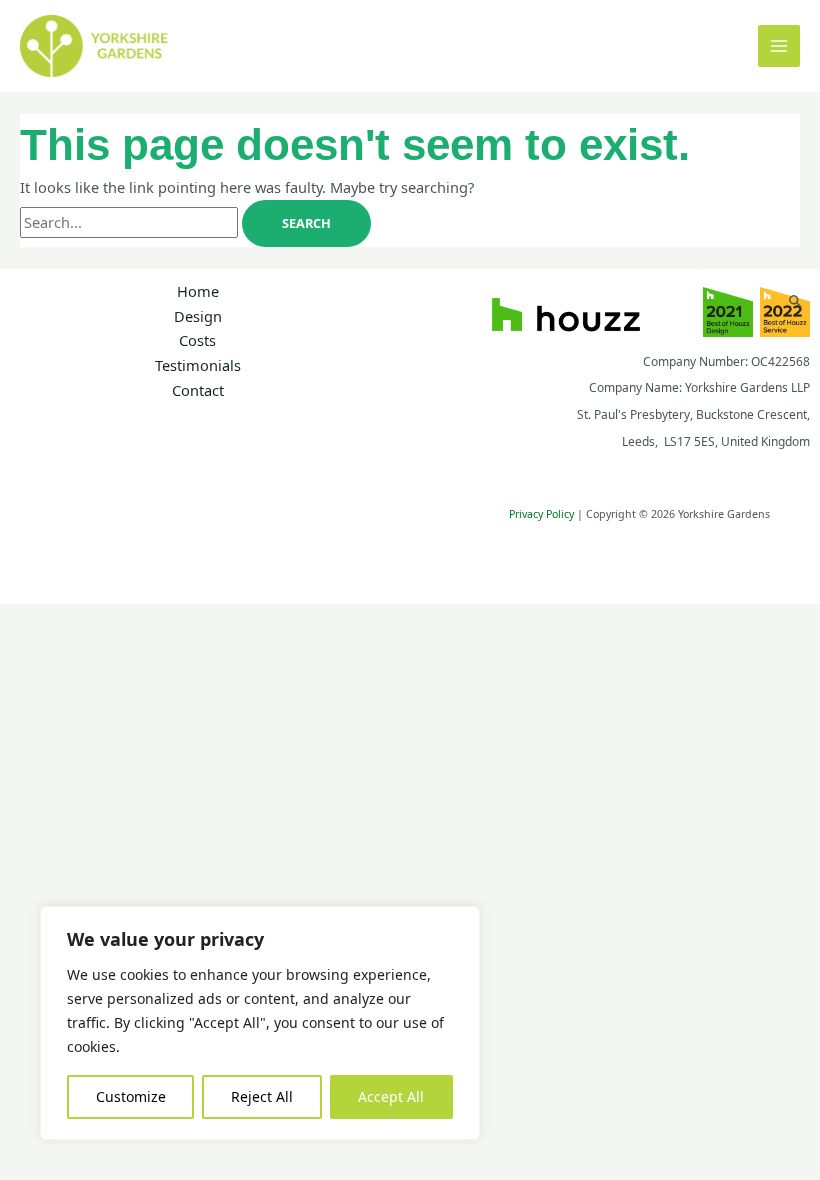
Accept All (391, 1096)
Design (198, 316)
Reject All (262, 1096)
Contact (198, 390)
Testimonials (198, 365)
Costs (197, 340)
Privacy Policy (541, 514)
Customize (131, 1096)
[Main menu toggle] (779, 46)
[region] (260, 1023)
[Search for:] (131, 222)
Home (198, 291)
